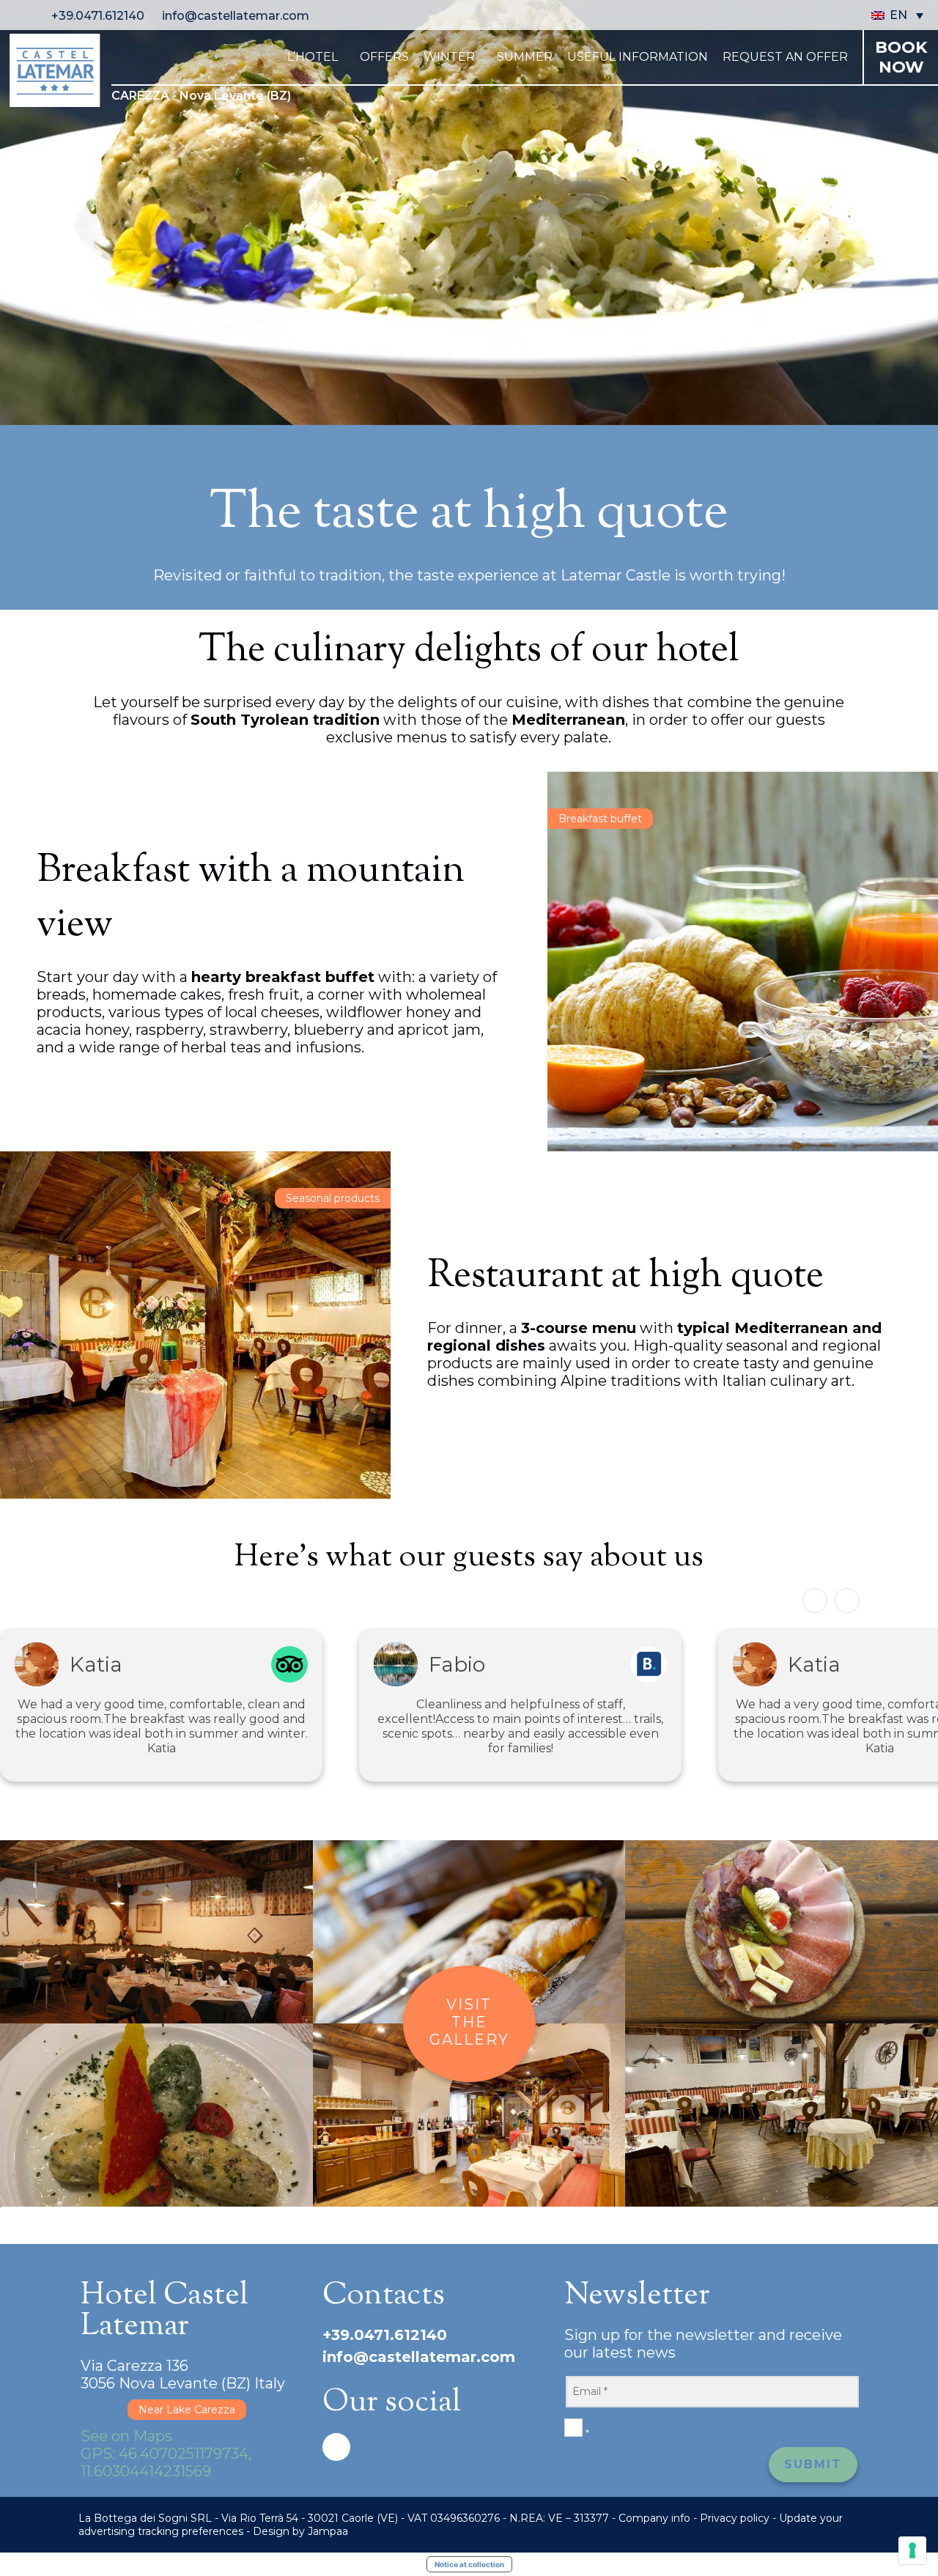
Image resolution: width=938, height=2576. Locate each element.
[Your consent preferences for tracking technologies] (912, 2550)
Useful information (638, 57)
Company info (654, 2518)
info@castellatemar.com (236, 16)
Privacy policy (735, 2518)
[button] (847, 1601)
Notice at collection (469, 2564)
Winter (449, 57)
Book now (901, 57)
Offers (384, 57)
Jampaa (328, 2531)
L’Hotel (313, 57)
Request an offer (785, 57)
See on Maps (126, 2436)
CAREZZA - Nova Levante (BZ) (201, 96)
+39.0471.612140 (99, 16)
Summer (525, 57)
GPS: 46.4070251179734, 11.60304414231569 (166, 2462)
